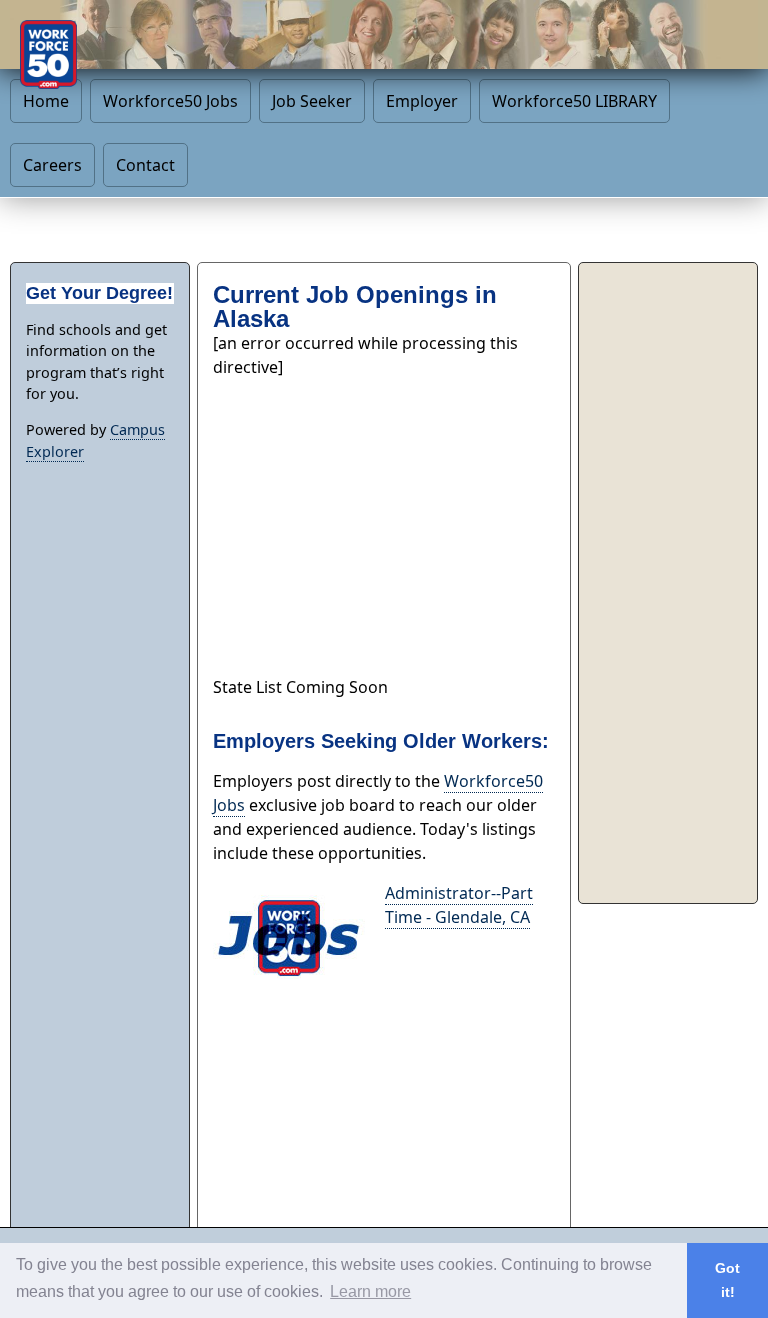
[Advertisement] (384, 519)
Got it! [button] (727, 1280)
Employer (422, 101)
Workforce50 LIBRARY (574, 101)
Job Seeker (312, 101)
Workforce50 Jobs (170, 101)
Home (46, 101)
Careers (52, 165)
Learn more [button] (370, 1291)
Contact (145, 165)
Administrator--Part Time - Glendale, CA (459, 905)
